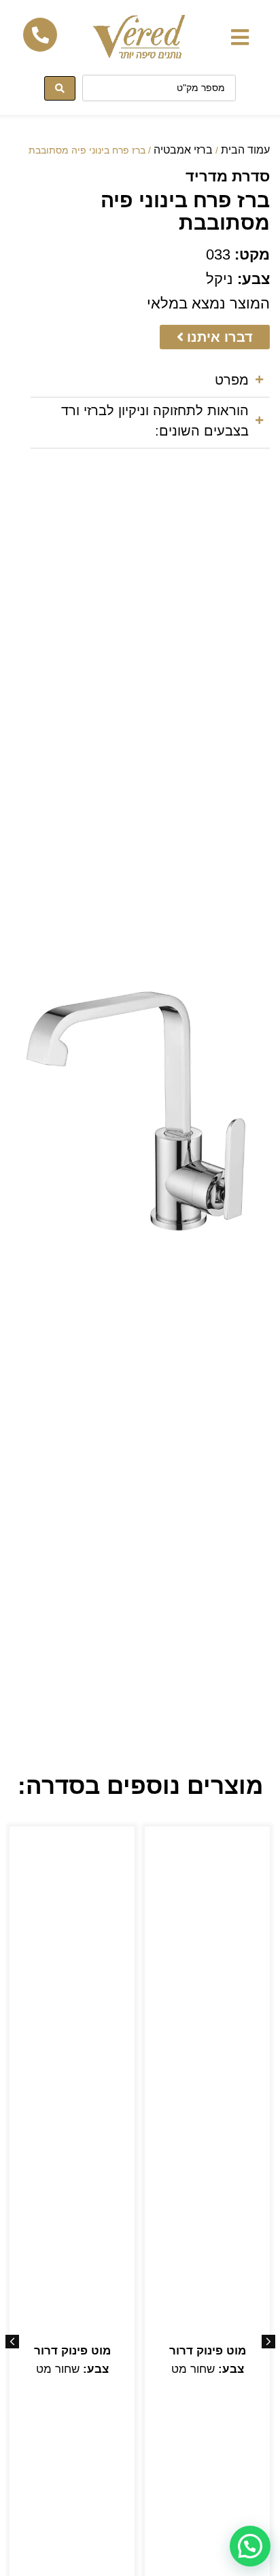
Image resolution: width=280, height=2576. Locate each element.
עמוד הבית (245, 150)
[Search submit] (60, 88)
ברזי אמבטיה (183, 150)
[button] (240, 37)
